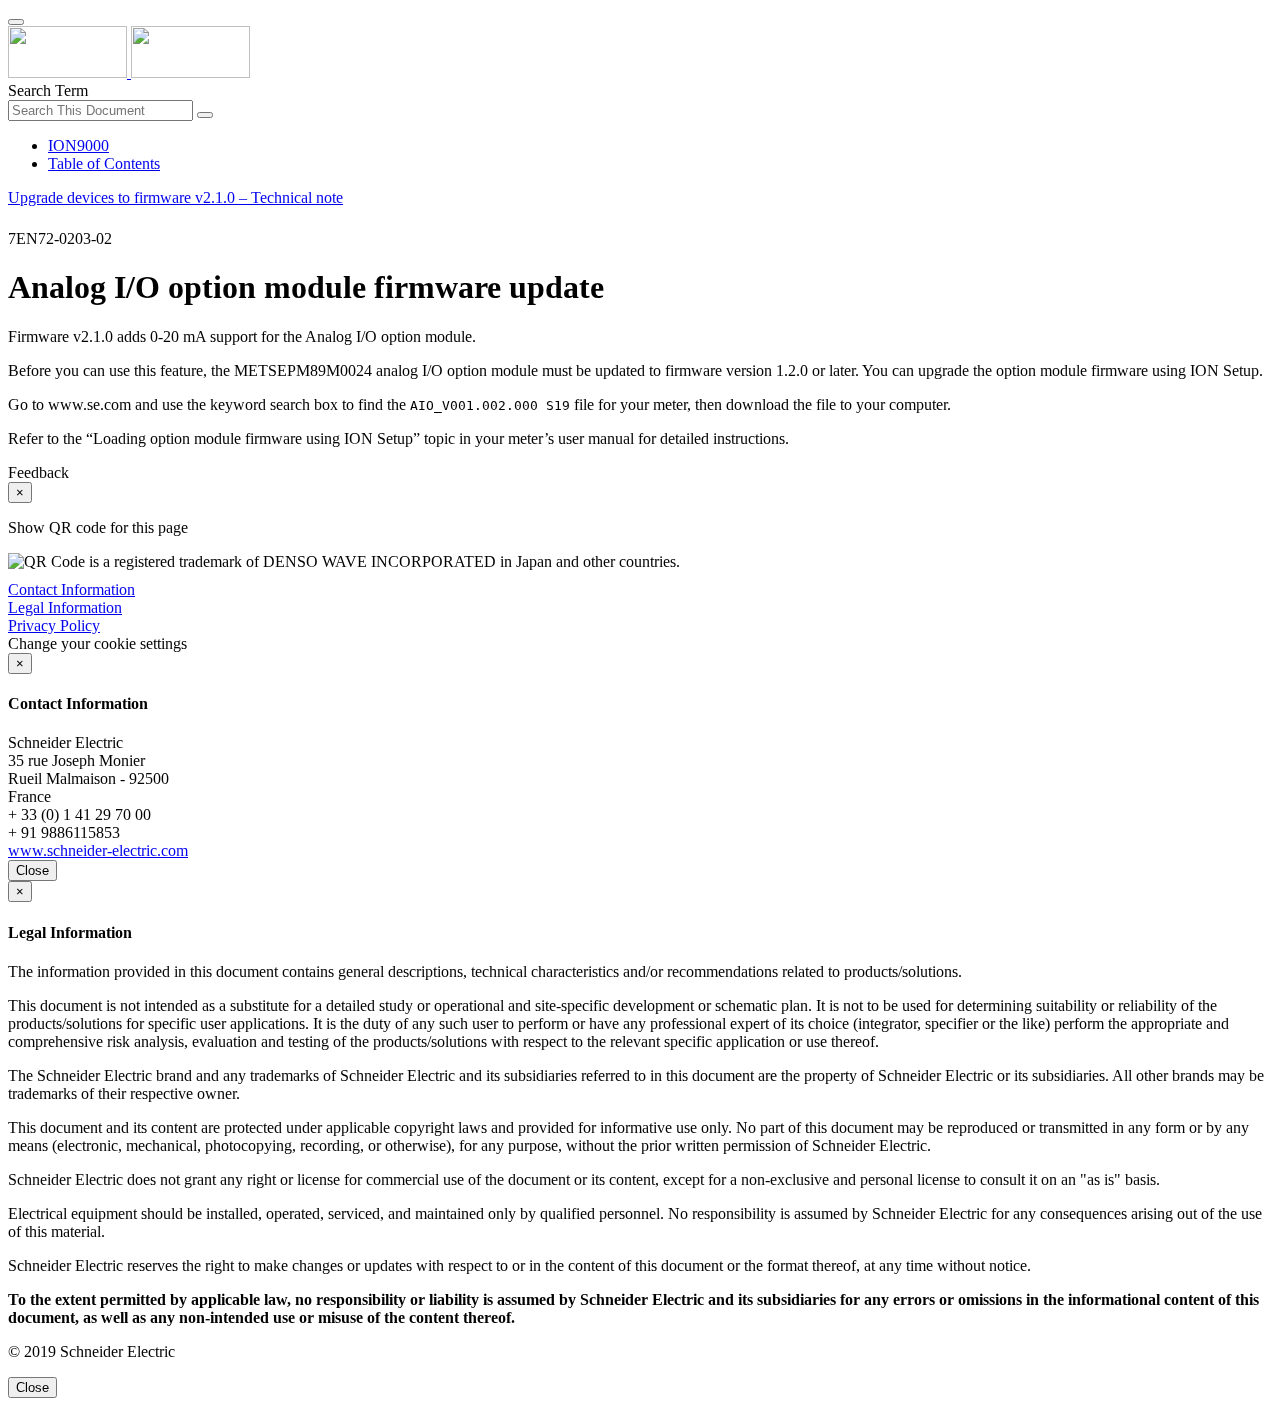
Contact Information (71, 589)
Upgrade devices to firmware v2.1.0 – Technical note (175, 197)
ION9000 (78, 145)
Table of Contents (104, 163)
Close (32, 870)
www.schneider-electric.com (98, 850)
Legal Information (65, 607)
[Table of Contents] (16, 220)
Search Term (48, 90)
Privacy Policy (54, 625)
